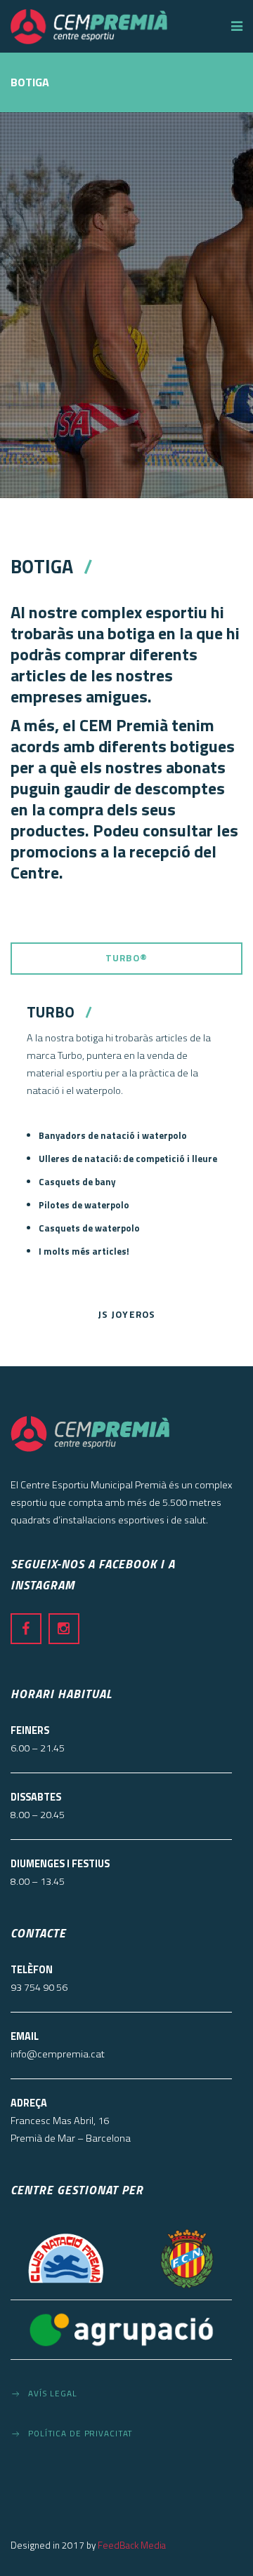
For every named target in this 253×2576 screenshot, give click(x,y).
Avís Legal (53, 2394)
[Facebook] (26, 1629)
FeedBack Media (132, 2545)
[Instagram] (64, 1629)
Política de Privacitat (80, 2434)
